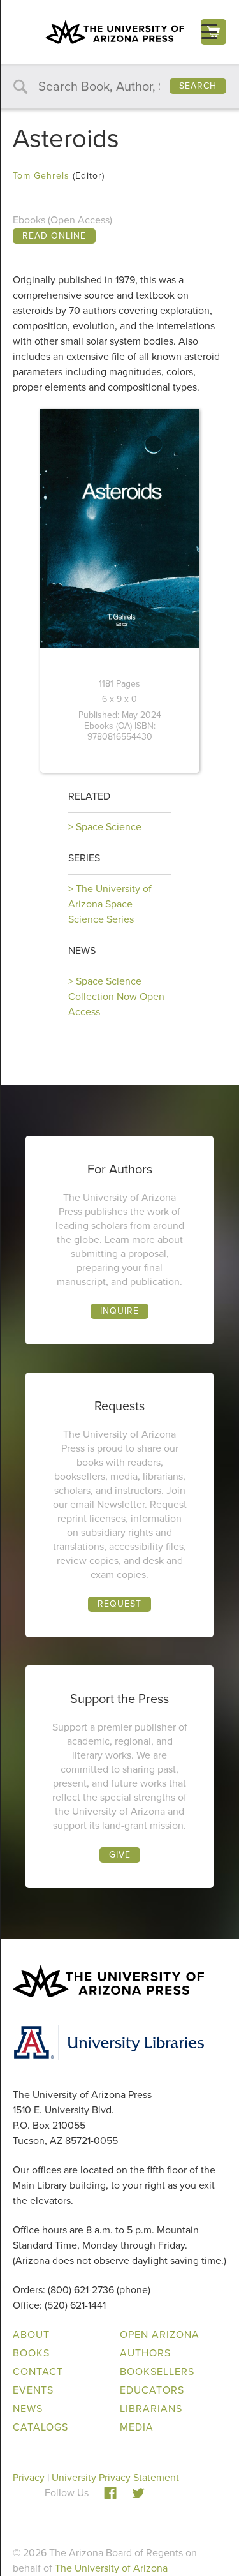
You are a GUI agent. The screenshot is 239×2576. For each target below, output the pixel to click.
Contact (38, 2371)
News (82, 950)
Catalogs (40, 2427)
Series (84, 858)
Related (89, 796)
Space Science (109, 827)
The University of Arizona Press (115, 32)
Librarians (151, 2408)
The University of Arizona (111, 2568)
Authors (145, 2353)
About (31, 2334)
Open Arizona (160, 2334)
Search (198, 86)
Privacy (29, 2477)
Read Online (54, 236)
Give (120, 1855)
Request (119, 1604)
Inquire (119, 1311)
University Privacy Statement (115, 2477)
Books (31, 2353)
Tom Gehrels (41, 176)
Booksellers (157, 2371)
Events (33, 2390)
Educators (152, 2390)
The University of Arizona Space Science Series (110, 904)
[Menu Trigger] (209, 32)
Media (137, 2427)
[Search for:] (119, 87)
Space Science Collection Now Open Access (116, 996)
